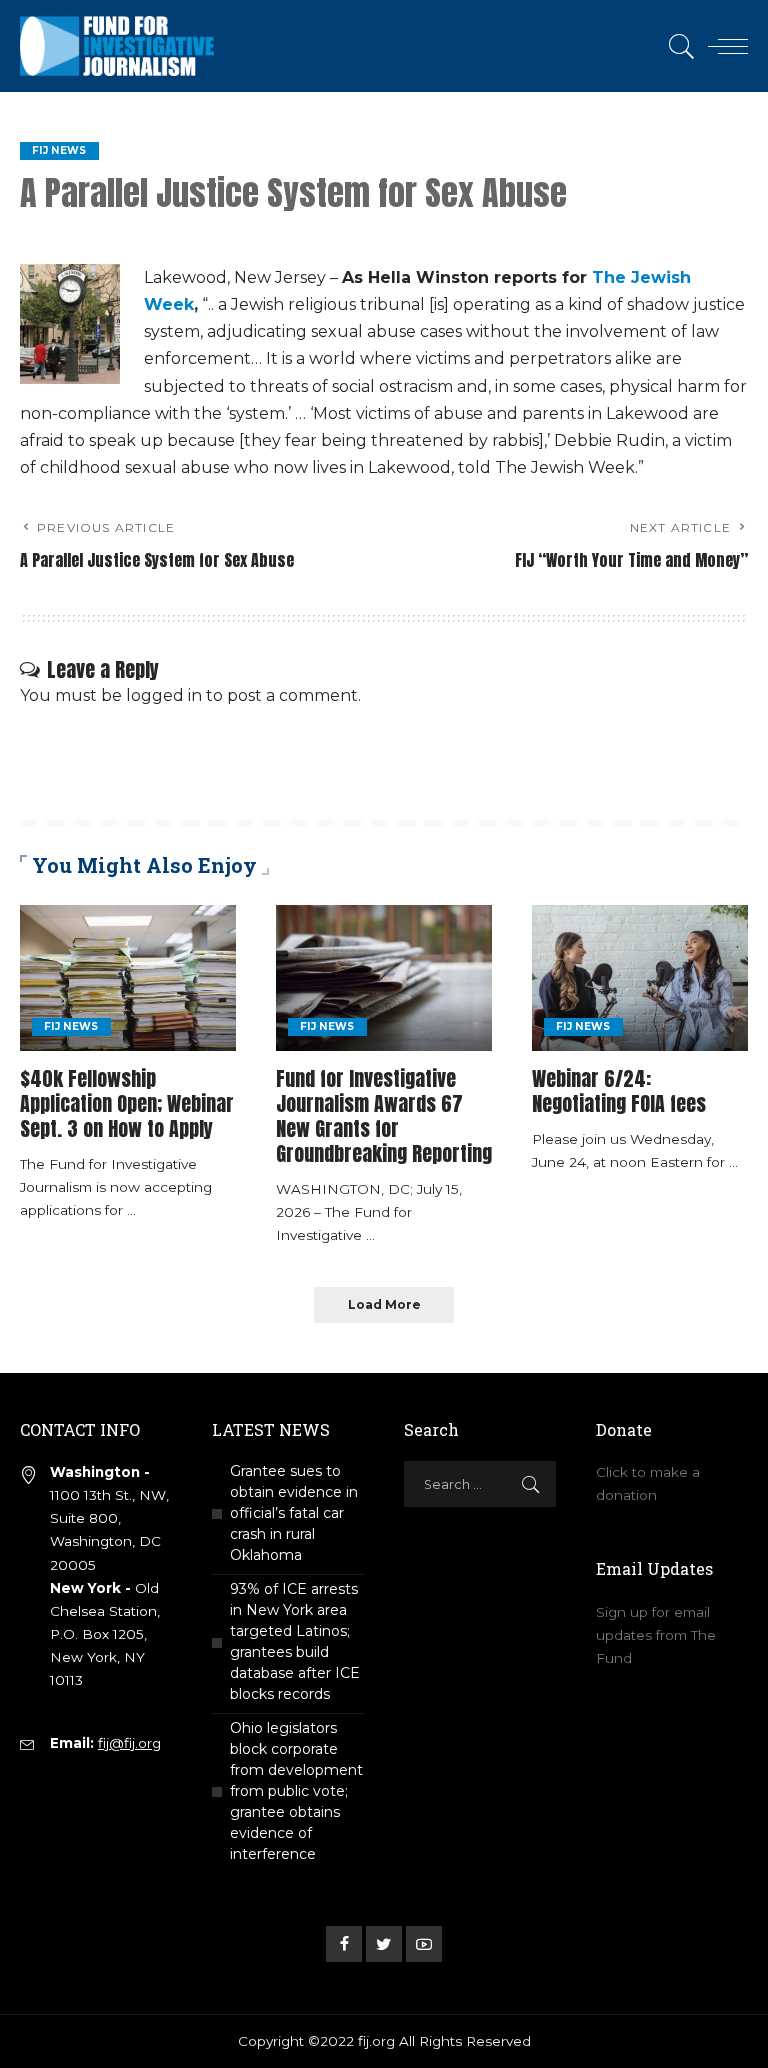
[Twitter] (384, 1944)
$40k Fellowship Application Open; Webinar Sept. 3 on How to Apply (127, 1103)
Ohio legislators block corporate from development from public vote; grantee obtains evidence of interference (296, 1791)
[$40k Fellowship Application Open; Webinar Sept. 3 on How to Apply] (128, 978)
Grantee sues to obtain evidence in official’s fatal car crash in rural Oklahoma (294, 1513)
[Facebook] (344, 1944)
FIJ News (59, 150)
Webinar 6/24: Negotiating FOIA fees (619, 1091)
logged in (164, 695)
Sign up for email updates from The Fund (656, 1635)
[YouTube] (424, 1944)
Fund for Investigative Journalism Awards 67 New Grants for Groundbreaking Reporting (384, 1116)
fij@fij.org (129, 1743)
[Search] (677, 46)
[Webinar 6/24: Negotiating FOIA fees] (640, 978)
